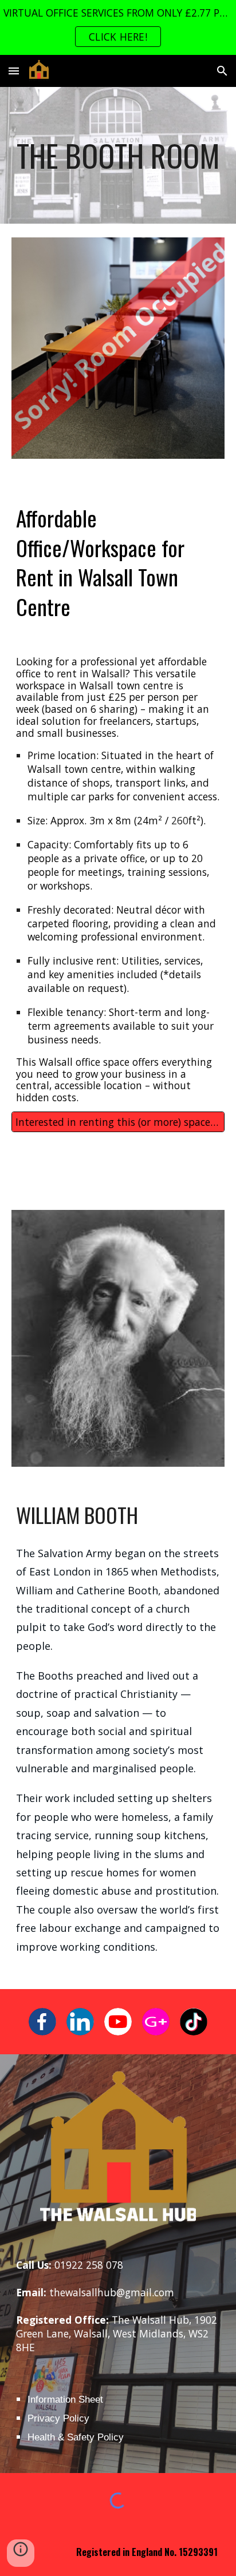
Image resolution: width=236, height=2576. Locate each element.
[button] (14, 71)
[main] (118, 155)
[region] (118, 27)
